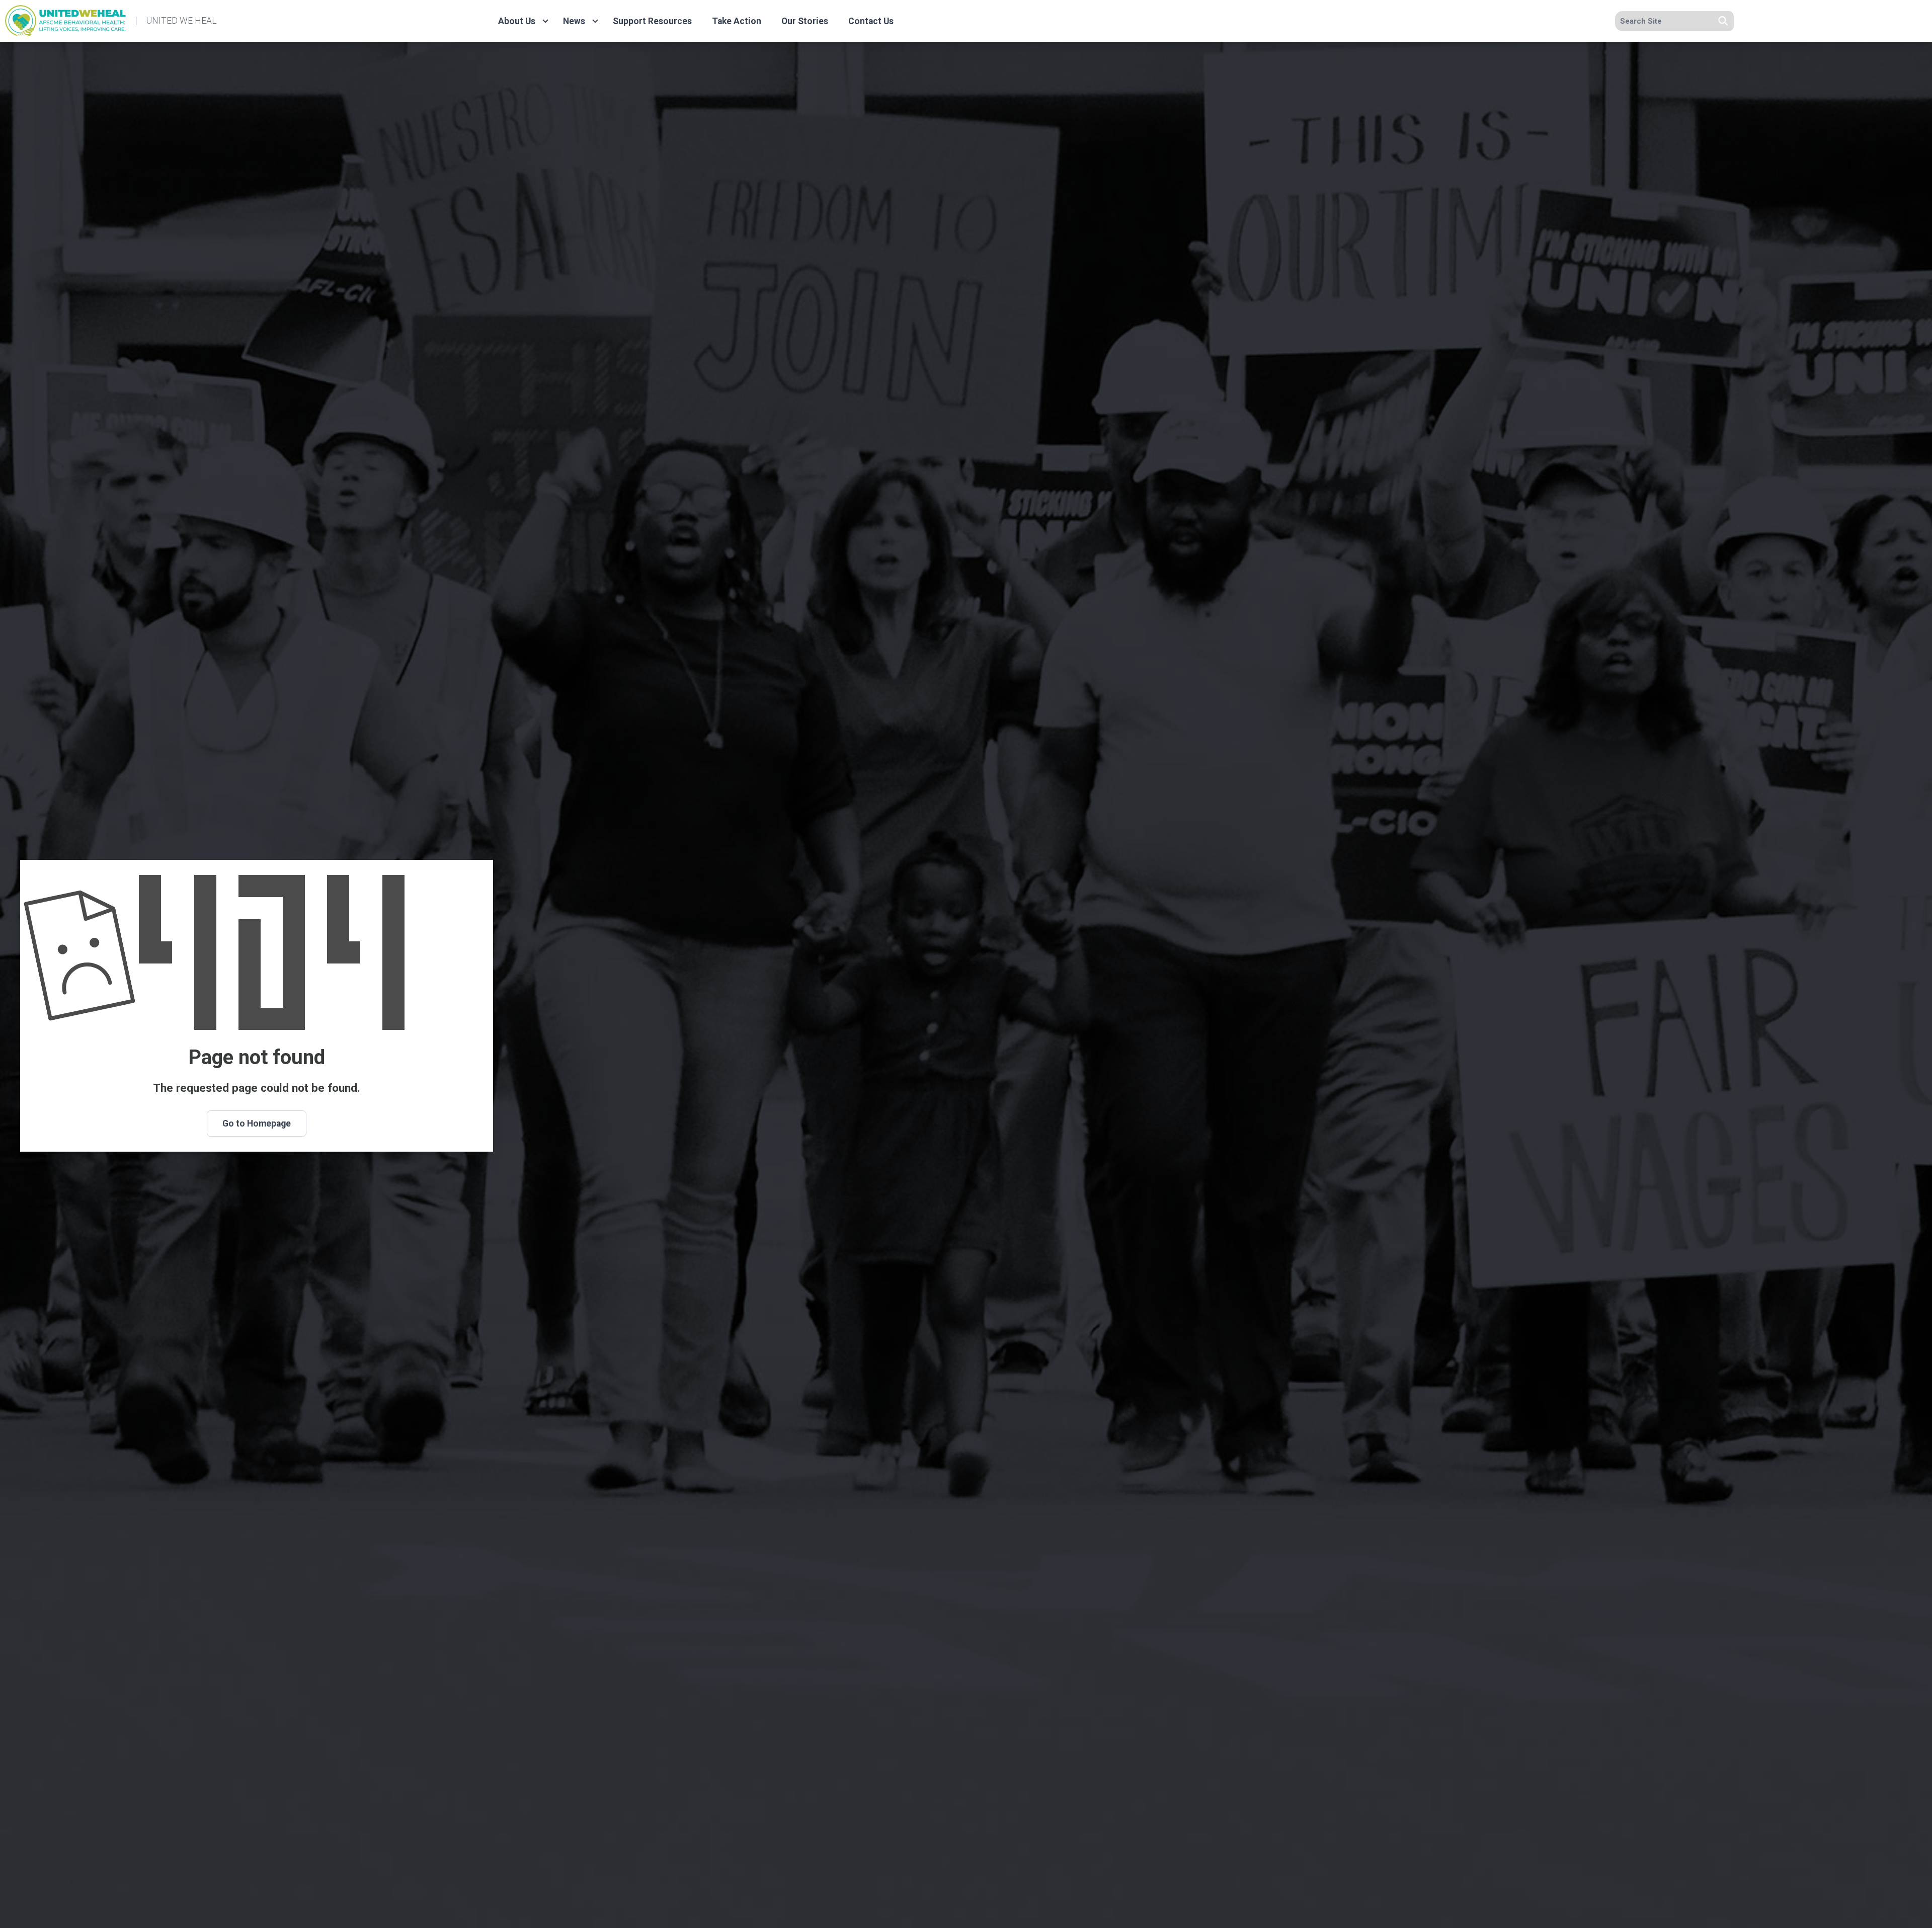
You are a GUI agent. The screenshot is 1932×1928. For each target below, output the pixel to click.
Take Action (737, 21)
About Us (517, 21)
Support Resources (652, 21)
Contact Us (871, 21)
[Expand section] (545, 21)
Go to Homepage (257, 1123)
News (574, 21)
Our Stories (805, 21)
